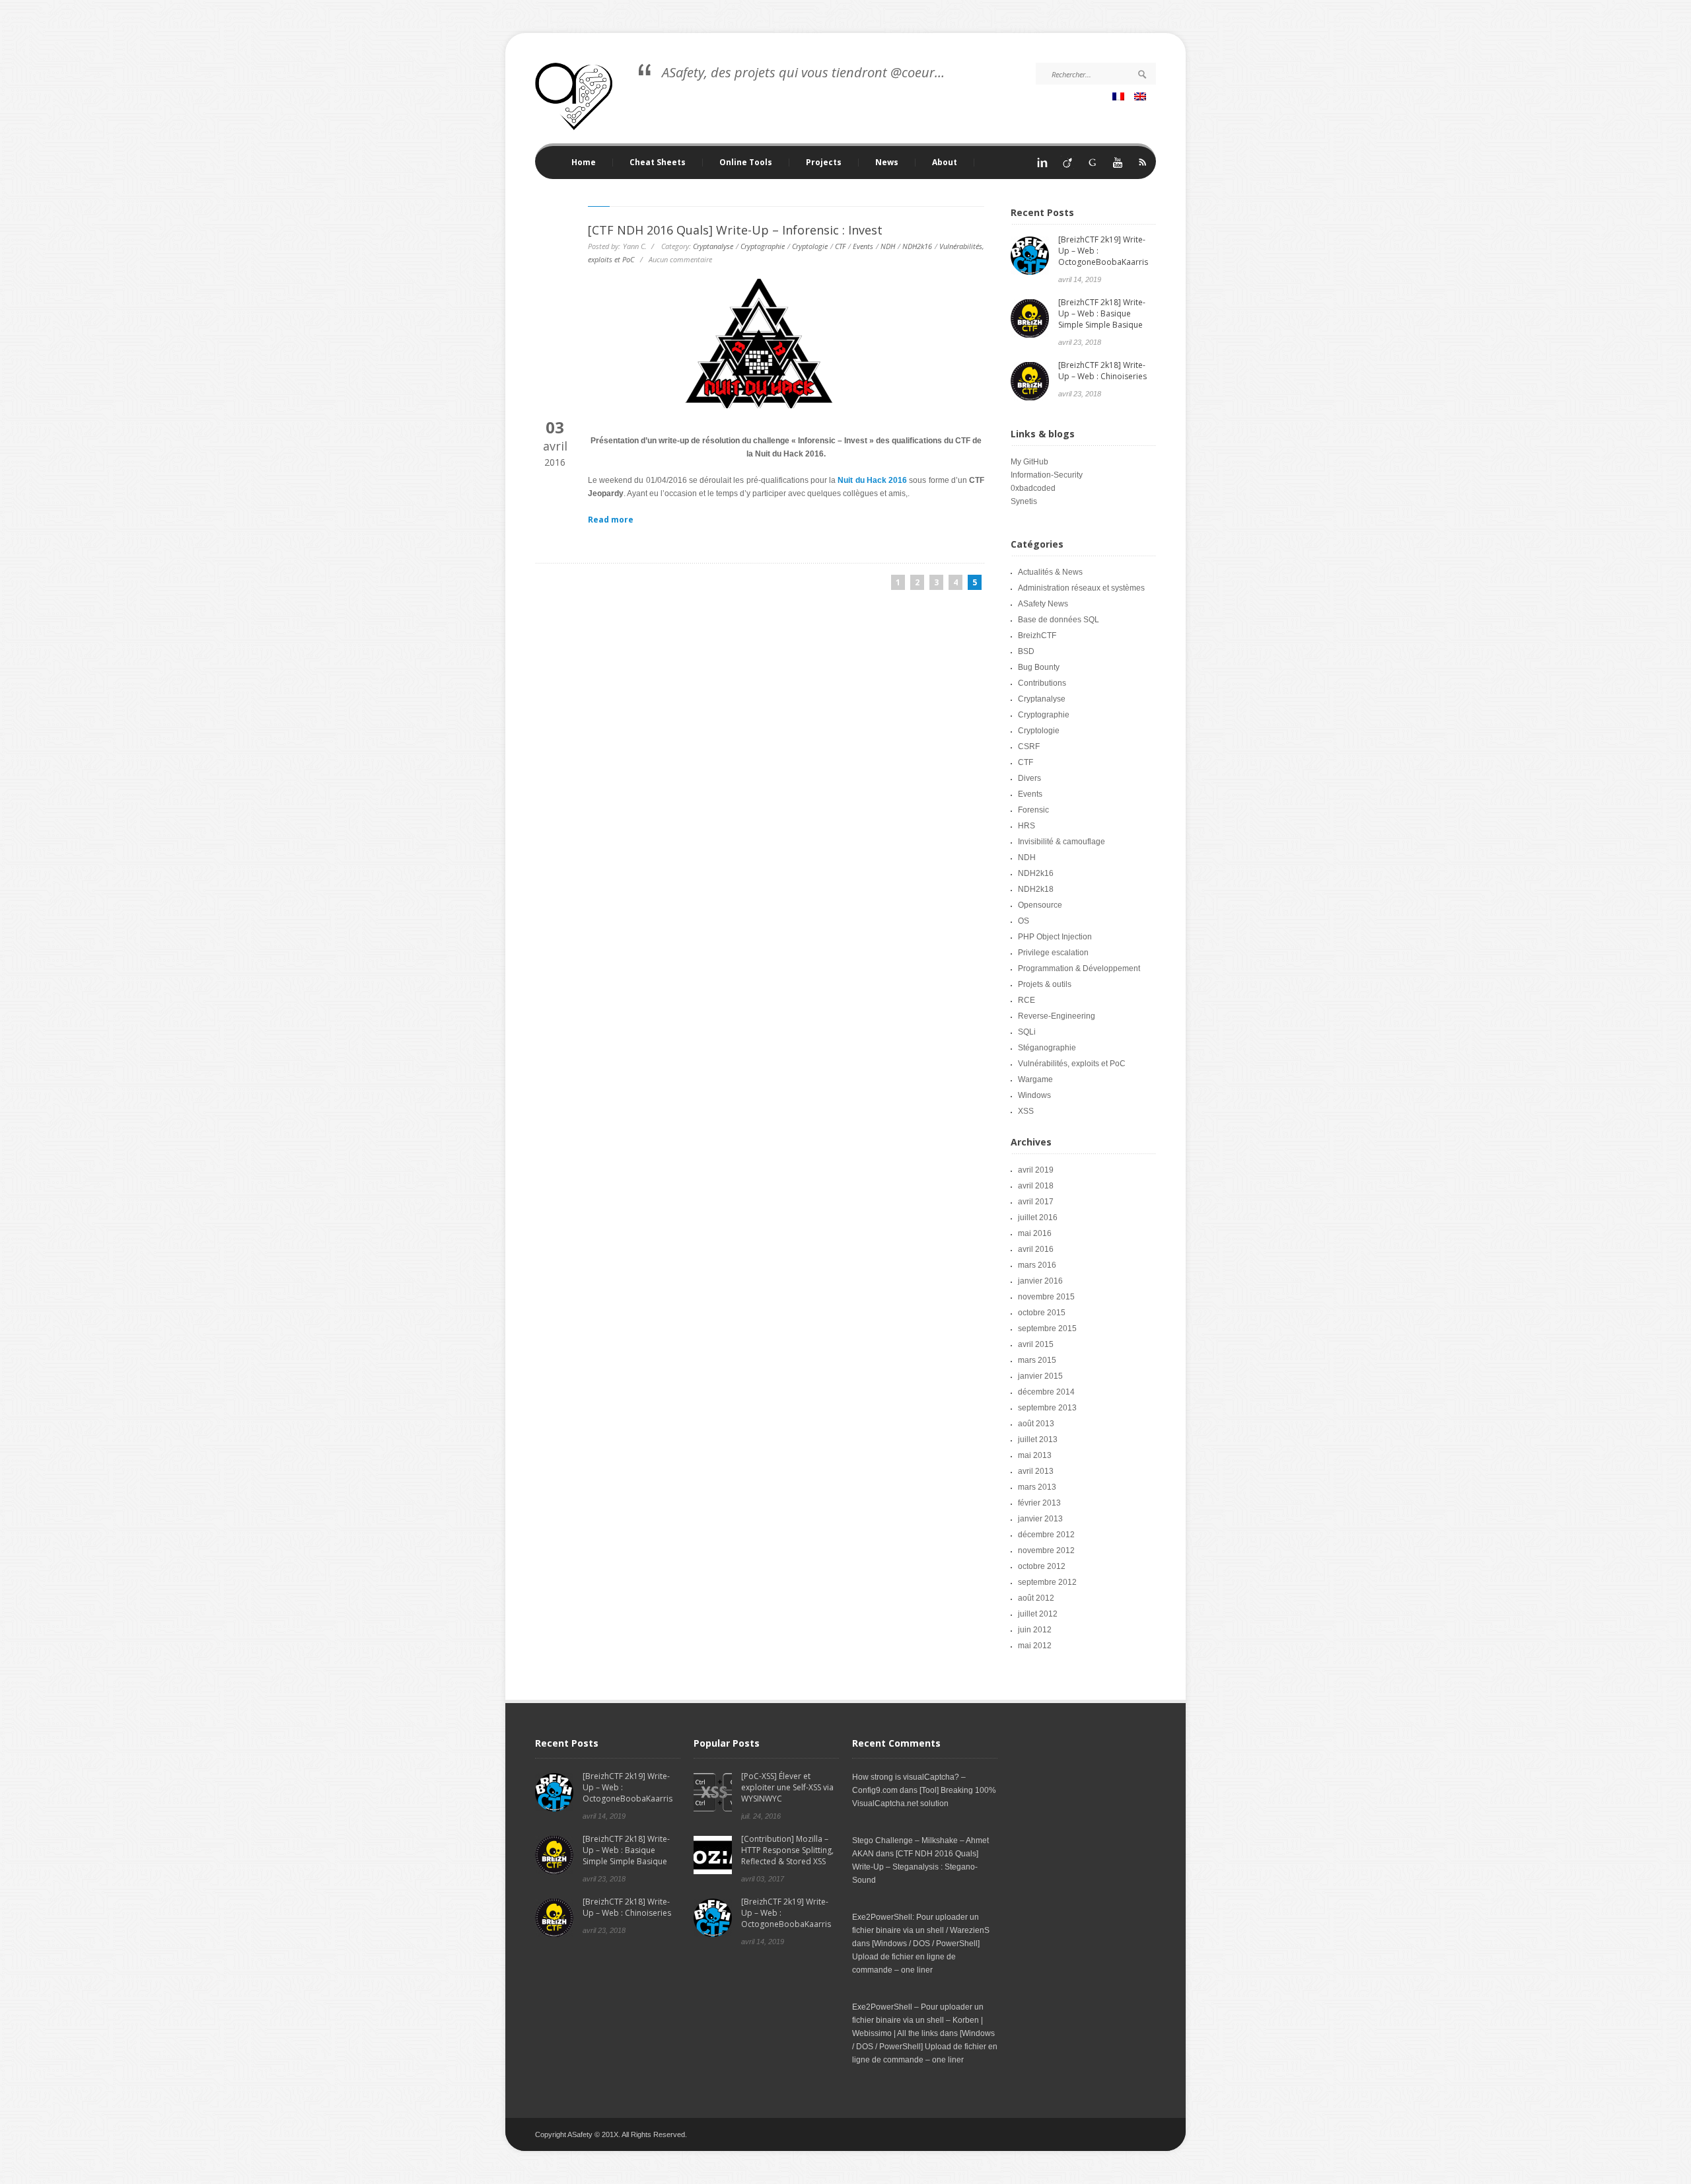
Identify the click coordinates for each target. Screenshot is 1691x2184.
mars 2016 (1037, 1265)
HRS (1026, 826)
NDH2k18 (1036, 889)
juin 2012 (1035, 1630)
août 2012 (1036, 1598)
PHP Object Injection (1055, 937)
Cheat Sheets (649, 163)
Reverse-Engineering (1057, 1016)
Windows (1034, 1095)
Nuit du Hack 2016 (872, 480)
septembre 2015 (1047, 1329)
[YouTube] (1118, 166)
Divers (1029, 778)
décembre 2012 (1046, 1535)
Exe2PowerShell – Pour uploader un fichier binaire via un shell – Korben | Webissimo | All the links (918, 2020)
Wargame (1035, 1079)
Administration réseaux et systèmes (1081, 588)
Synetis (1024, 501)
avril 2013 (1036, 1471)
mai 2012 (1035, 1646)
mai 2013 (1035, 1455)
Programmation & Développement (1079, 968)
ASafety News (1043, 604)
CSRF (1029, 746)
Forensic (1033, 810)
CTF (840, 246)
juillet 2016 (1038, 1218)
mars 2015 (1037, 1360)
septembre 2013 (1047, 1408)
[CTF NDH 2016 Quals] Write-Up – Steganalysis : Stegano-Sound (915, 1867)
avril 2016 (1036, 1249)
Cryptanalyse (713, 246)
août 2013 (1036, 1424)
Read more (611, 520)
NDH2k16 (917, 246)
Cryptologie (810, 246)
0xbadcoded (1033, 488)
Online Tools (738, 163)
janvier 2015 (1040, 1376)
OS (1024, 921)
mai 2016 (1035, 1233)
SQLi (1027, 1032)
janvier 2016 (1040, 1281)
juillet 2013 (1038, 1439)
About (945, 163)
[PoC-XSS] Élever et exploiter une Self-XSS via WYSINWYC (787, 1787)
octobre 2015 (1042, 1313)
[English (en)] (1142, 98)
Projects (815, 163)
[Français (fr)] (1120, 98)
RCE (1026, 1000)
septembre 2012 (1047, 1582)
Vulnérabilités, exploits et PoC (1072, 1064)
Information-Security (1047, 475)
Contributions (1042, 683)
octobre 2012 (1042, 1566)
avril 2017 (1036, 1202)
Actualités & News (1050, 572)
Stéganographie (1047, 1048)
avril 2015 (1036, 1344)
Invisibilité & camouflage (1061, 842)
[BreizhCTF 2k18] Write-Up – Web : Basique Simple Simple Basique (1102, 313)
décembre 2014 (1046, 1392)
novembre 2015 (1046, 1297)
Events (863, 246)
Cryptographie (763, 246)
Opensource (1040, 905)
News (887, 163)
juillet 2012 (1038, 1614)
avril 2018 (1036, 1186)
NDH (888, 246)
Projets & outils (1045, 984)
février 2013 (1039, 1503)
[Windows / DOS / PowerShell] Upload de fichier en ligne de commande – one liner (916, 1957)
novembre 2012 (1046, 1550)
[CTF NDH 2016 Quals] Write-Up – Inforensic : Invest (735, 230)
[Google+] (1093, 166)
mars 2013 (1037, 1487)
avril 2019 (1036, 1170)
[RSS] (1143, 166)
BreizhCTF (1037, 636)
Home (584, 163)
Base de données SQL (1059, 620)
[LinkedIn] (1042, 166)
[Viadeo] (1067, 166)
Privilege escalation (1053, 953)
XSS (1026, 1111)
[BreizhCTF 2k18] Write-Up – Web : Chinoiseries (1102, 371)
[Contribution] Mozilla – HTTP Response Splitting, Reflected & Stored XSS (787, 1850)
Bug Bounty (1039, 667)
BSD (1026, 651)
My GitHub (1029, 462)
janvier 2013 (1040, 1519)
